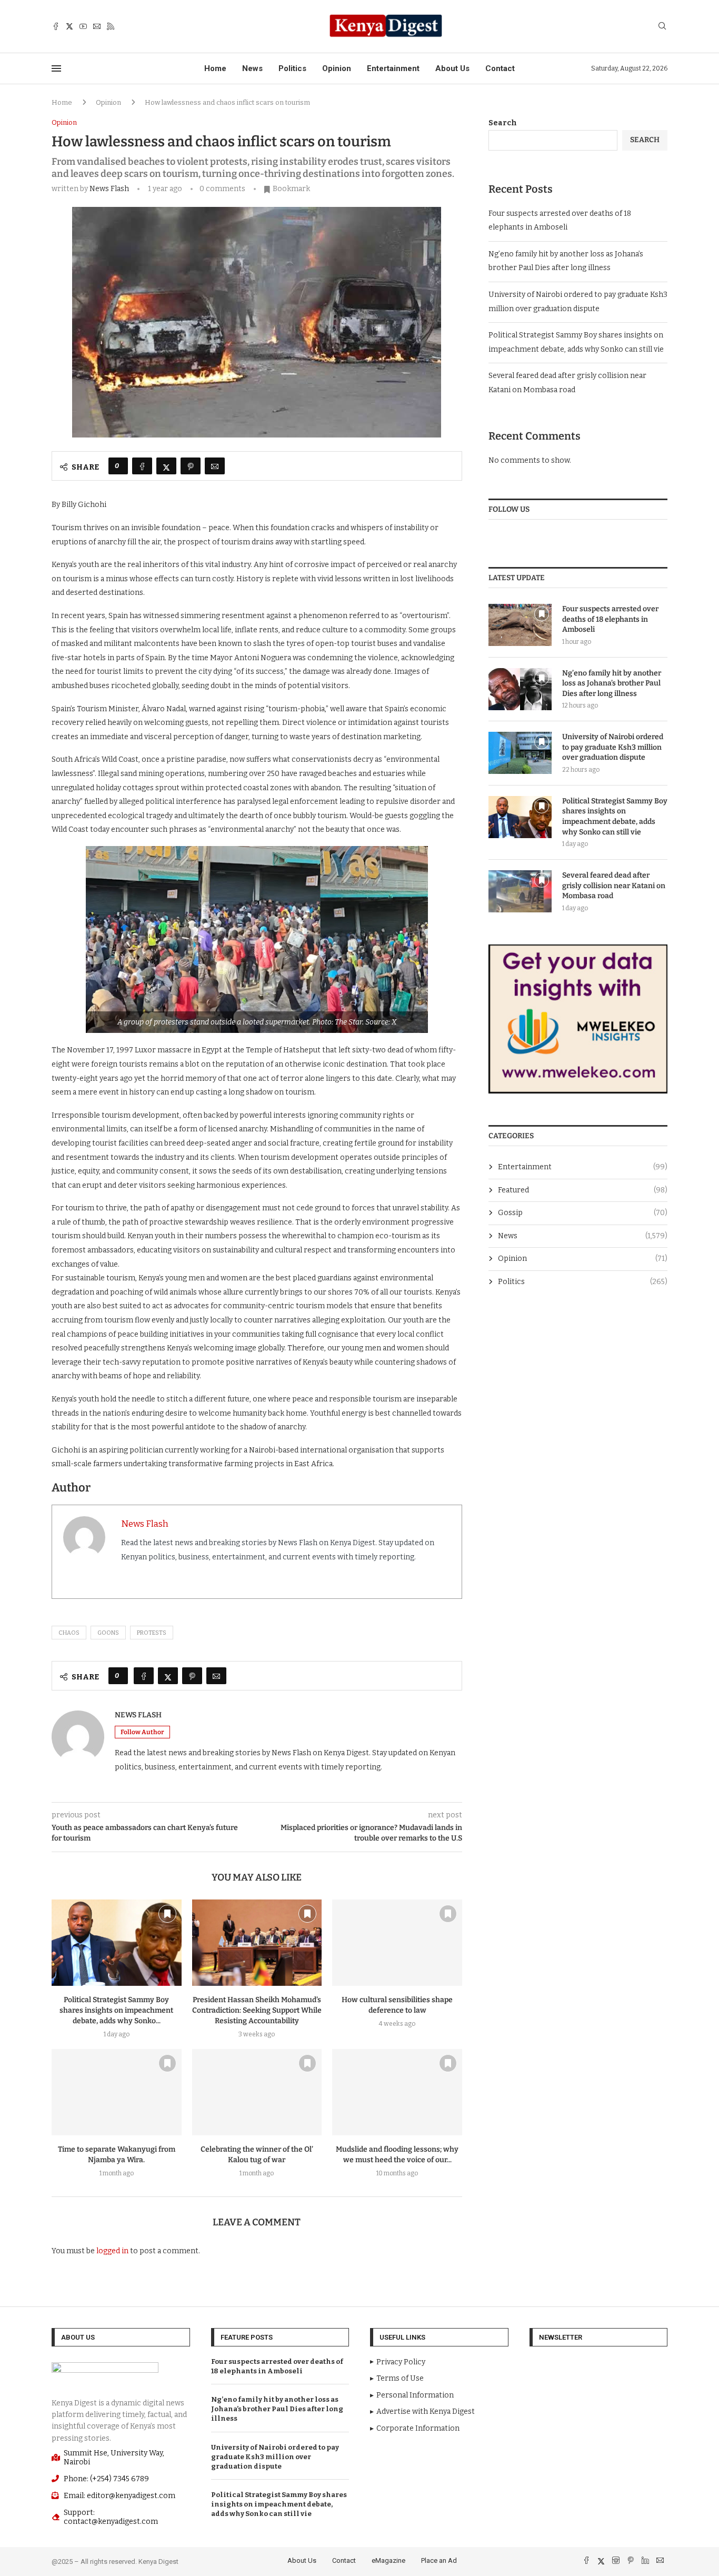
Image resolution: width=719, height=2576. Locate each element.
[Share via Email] (215, 466)
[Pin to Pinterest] (191, 466)
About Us (452, 68)
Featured (583, 1190)
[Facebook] (56, 26)
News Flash (109, 189)
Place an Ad (439, 2560)
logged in (112, 2251)
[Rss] (111, 26)
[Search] (662, 27)
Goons (108, 1633)
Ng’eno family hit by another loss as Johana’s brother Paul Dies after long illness (612, 683)
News (252, 68)
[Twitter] (69, 26)
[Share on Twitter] (166, 466)
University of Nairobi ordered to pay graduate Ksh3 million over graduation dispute (613, 747)
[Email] (97, 26)
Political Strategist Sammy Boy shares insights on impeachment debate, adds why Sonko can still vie (615, 817)
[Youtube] (83, 26)
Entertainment (393, 68)
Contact (500, 68)
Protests (152, 1633)
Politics (292, 68)
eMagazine (388, 2560)
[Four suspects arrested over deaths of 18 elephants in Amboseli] (520, 625)
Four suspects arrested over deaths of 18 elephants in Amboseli (610, 619)
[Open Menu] (56, 68)
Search (503, 123)
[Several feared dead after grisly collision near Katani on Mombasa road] (520, 891)
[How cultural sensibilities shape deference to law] (397, 1943)
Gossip (583, 1213)
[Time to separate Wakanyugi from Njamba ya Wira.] (117, 2092)
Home (215, 68)
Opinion (337, 68)
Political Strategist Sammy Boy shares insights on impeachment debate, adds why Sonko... (116, 2010)
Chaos (69, 1633)
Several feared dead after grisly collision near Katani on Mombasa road (614, 886)
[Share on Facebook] (142, 466)
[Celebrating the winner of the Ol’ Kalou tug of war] (257, 2092)
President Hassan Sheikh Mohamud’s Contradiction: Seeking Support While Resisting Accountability (257, 2010)
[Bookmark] (167, 1914)
